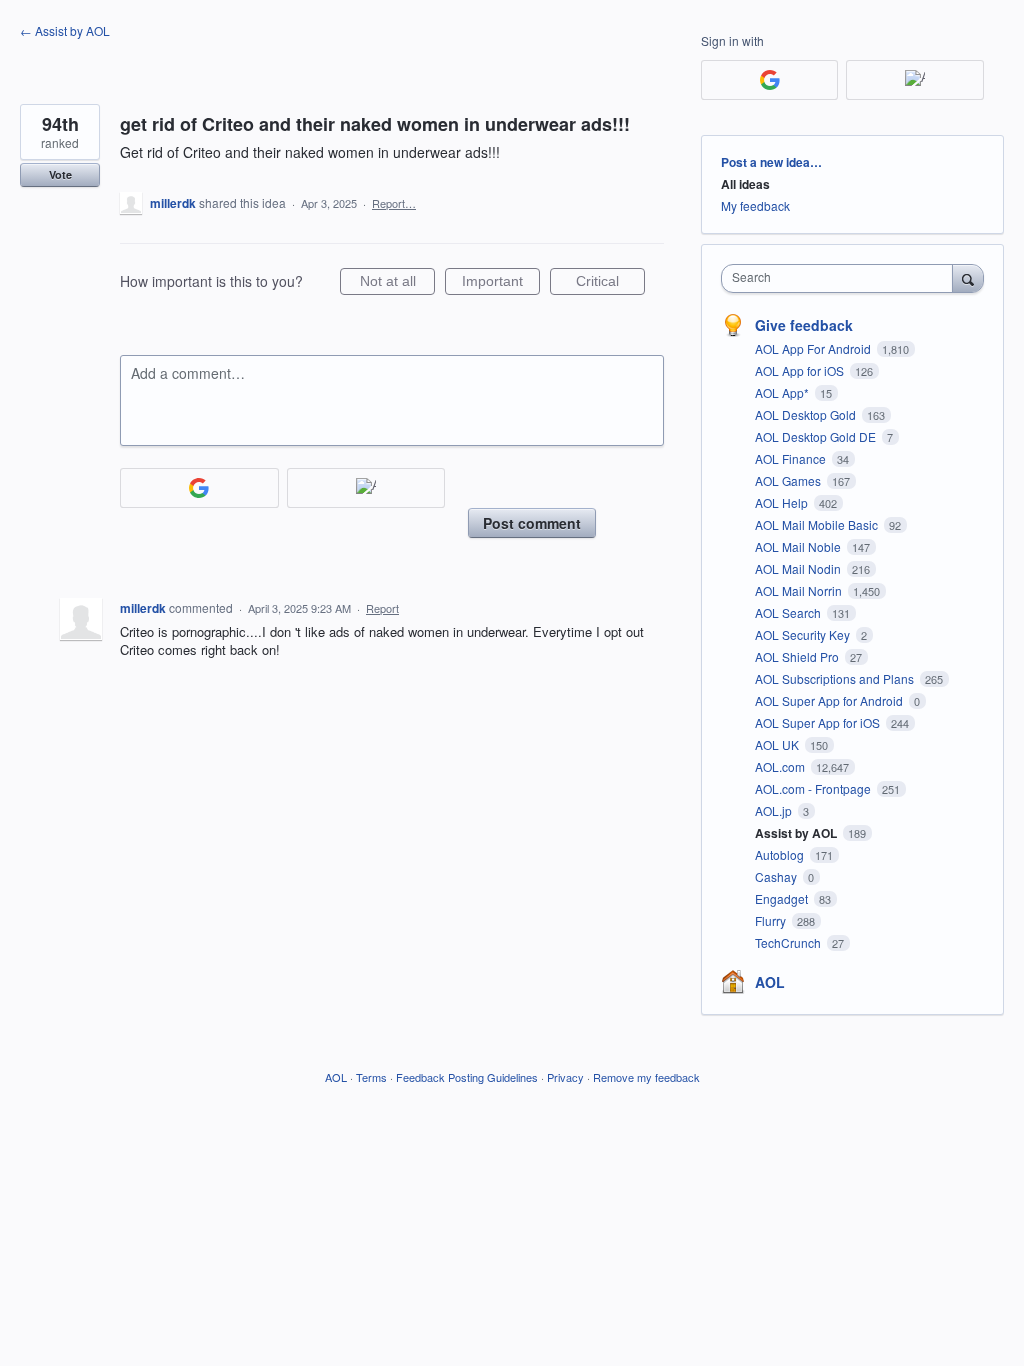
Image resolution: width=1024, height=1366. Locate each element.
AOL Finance (792, 458)
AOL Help (783, 502)
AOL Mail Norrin (800, 590)
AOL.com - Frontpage (814, 788)
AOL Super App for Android (830, 700)
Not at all (397, 284)
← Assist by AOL (65, 30)
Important (501, 284)
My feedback (755, 205)
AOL (770, 982)
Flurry (772, 920)
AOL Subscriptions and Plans (836, 678)
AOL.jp (775, 810)
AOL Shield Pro (798, 656)
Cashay (777, 876)
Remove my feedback (646, 1077)
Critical (610, 284)
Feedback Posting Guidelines (467, 1077)
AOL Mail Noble (799, 546)
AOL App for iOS (801, 370)
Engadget (783, 898)
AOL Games (789, 480)
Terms (371, 1077)
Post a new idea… (771, 162)
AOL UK (778, 744)
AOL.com (781, 766)
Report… (394, 203)
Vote (60, 174)
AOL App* (783, 392)
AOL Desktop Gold (807, 414)
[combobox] (841, 278)
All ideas (745, 184)
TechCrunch (789, 942)
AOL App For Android (814, 348)
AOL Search (789, 612)
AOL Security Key (804, 634)
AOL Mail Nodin (799, 568)
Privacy (565, 1077)
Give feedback (804, 325)
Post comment (532, 523)
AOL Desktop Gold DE (817, 436)
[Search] (968, 278)
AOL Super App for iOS (819, 722)
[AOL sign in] (366, 488)
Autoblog (781, 854)
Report (382, 608)
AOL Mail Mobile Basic (818, 524)
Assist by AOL (797, 833)
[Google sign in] (199, 488)
